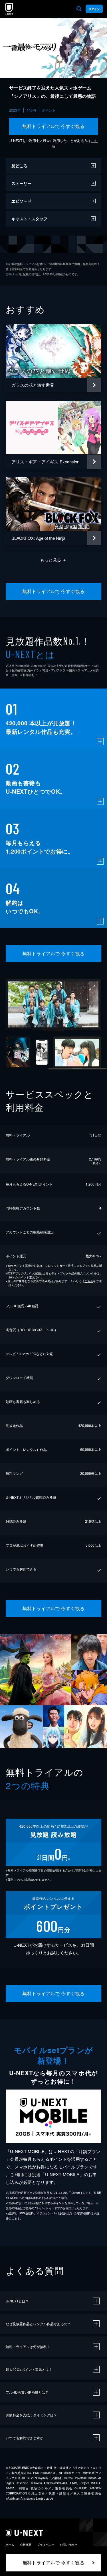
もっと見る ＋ (53, 560)
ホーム (10, 2545)
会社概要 (26, 2545)
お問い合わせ (68, 2545)
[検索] (79, 9)
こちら (89, 1281)
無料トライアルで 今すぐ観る (53, 126)
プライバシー (46, 2545)
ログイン (94, 9)
